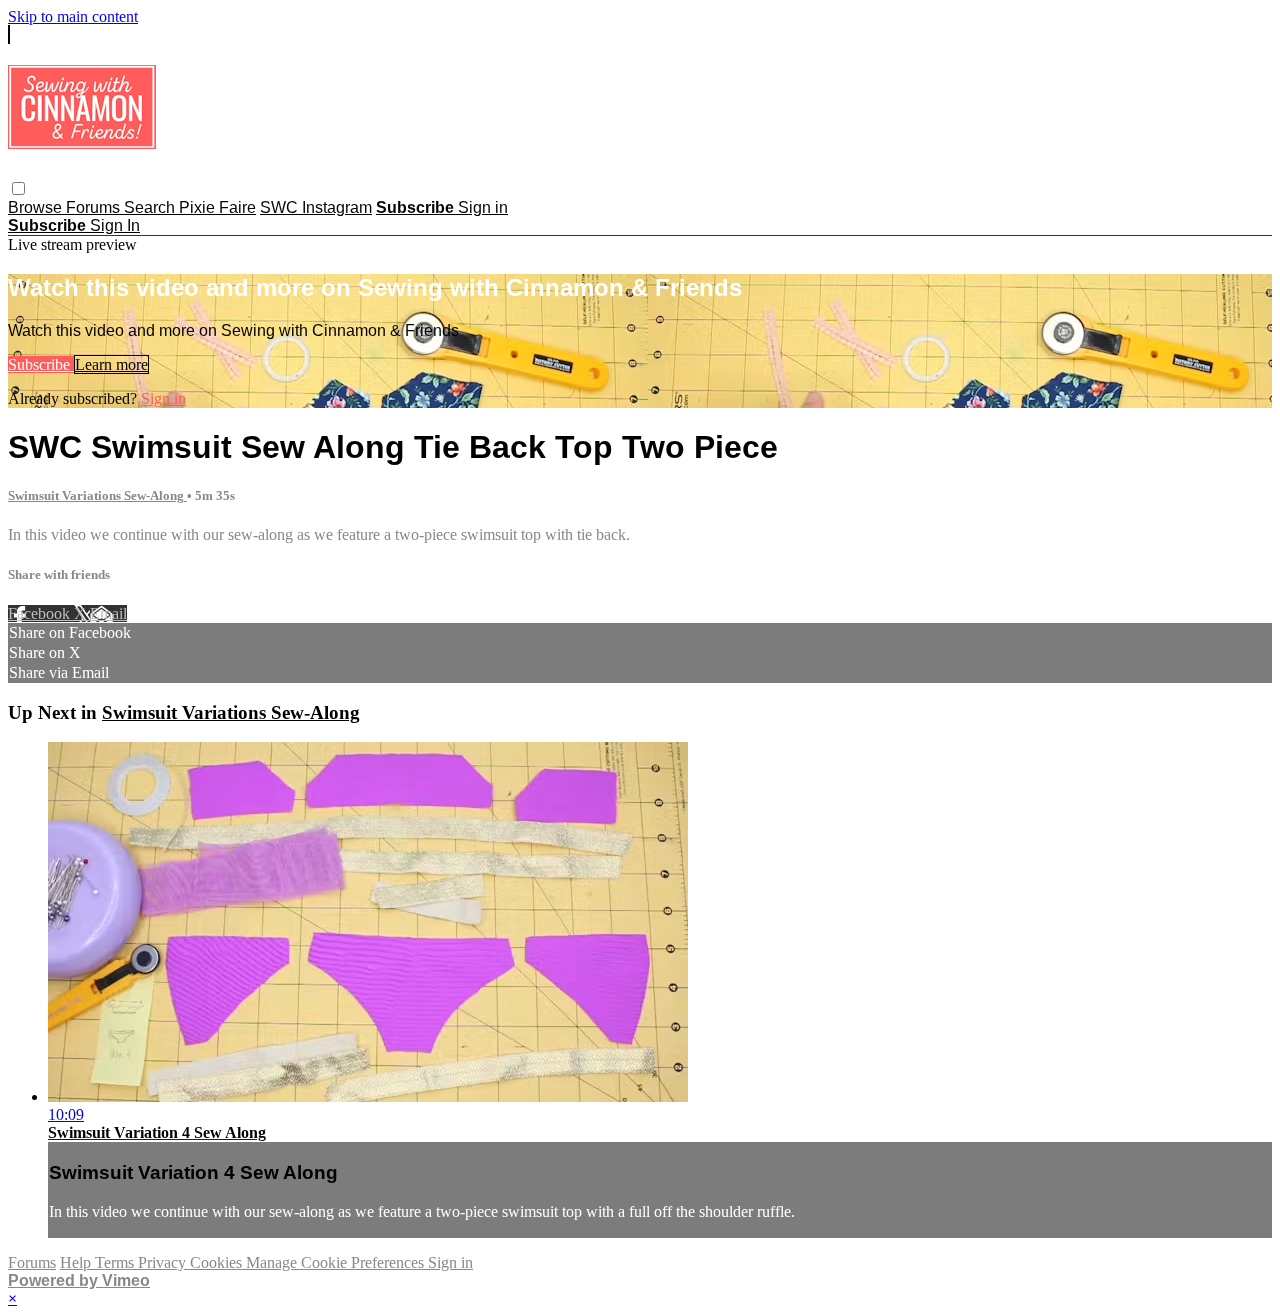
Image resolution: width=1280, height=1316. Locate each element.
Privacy (164, 1262)
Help (77, 1262)
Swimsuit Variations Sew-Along (97, 495)
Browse (37, 207)
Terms (116, 1262)
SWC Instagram (316, 207)
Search (151, 207)
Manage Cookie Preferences (337, 1262)
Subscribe (41, 364)
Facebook (41, 613)
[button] (18, 188)
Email (108, 613)
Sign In (115, 225)
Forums (95, 207)
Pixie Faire (217, 207)
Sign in (483, 207)
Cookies (218, 1262)
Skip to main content (73, 16)
